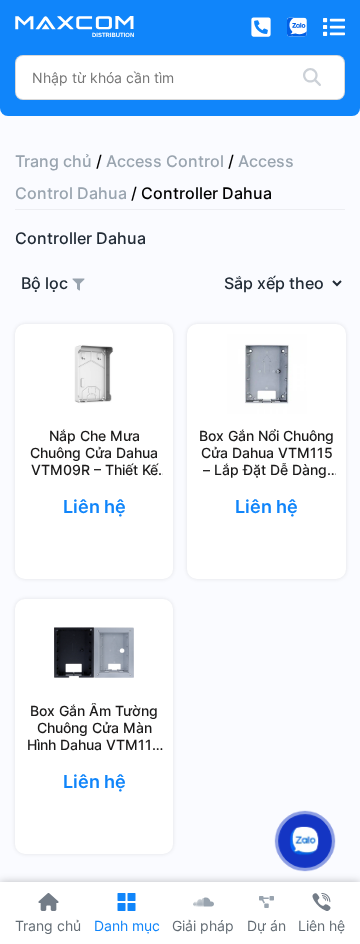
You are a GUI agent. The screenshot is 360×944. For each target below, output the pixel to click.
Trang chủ (53, 161)
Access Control (165, 161)
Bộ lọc (46, 283)
